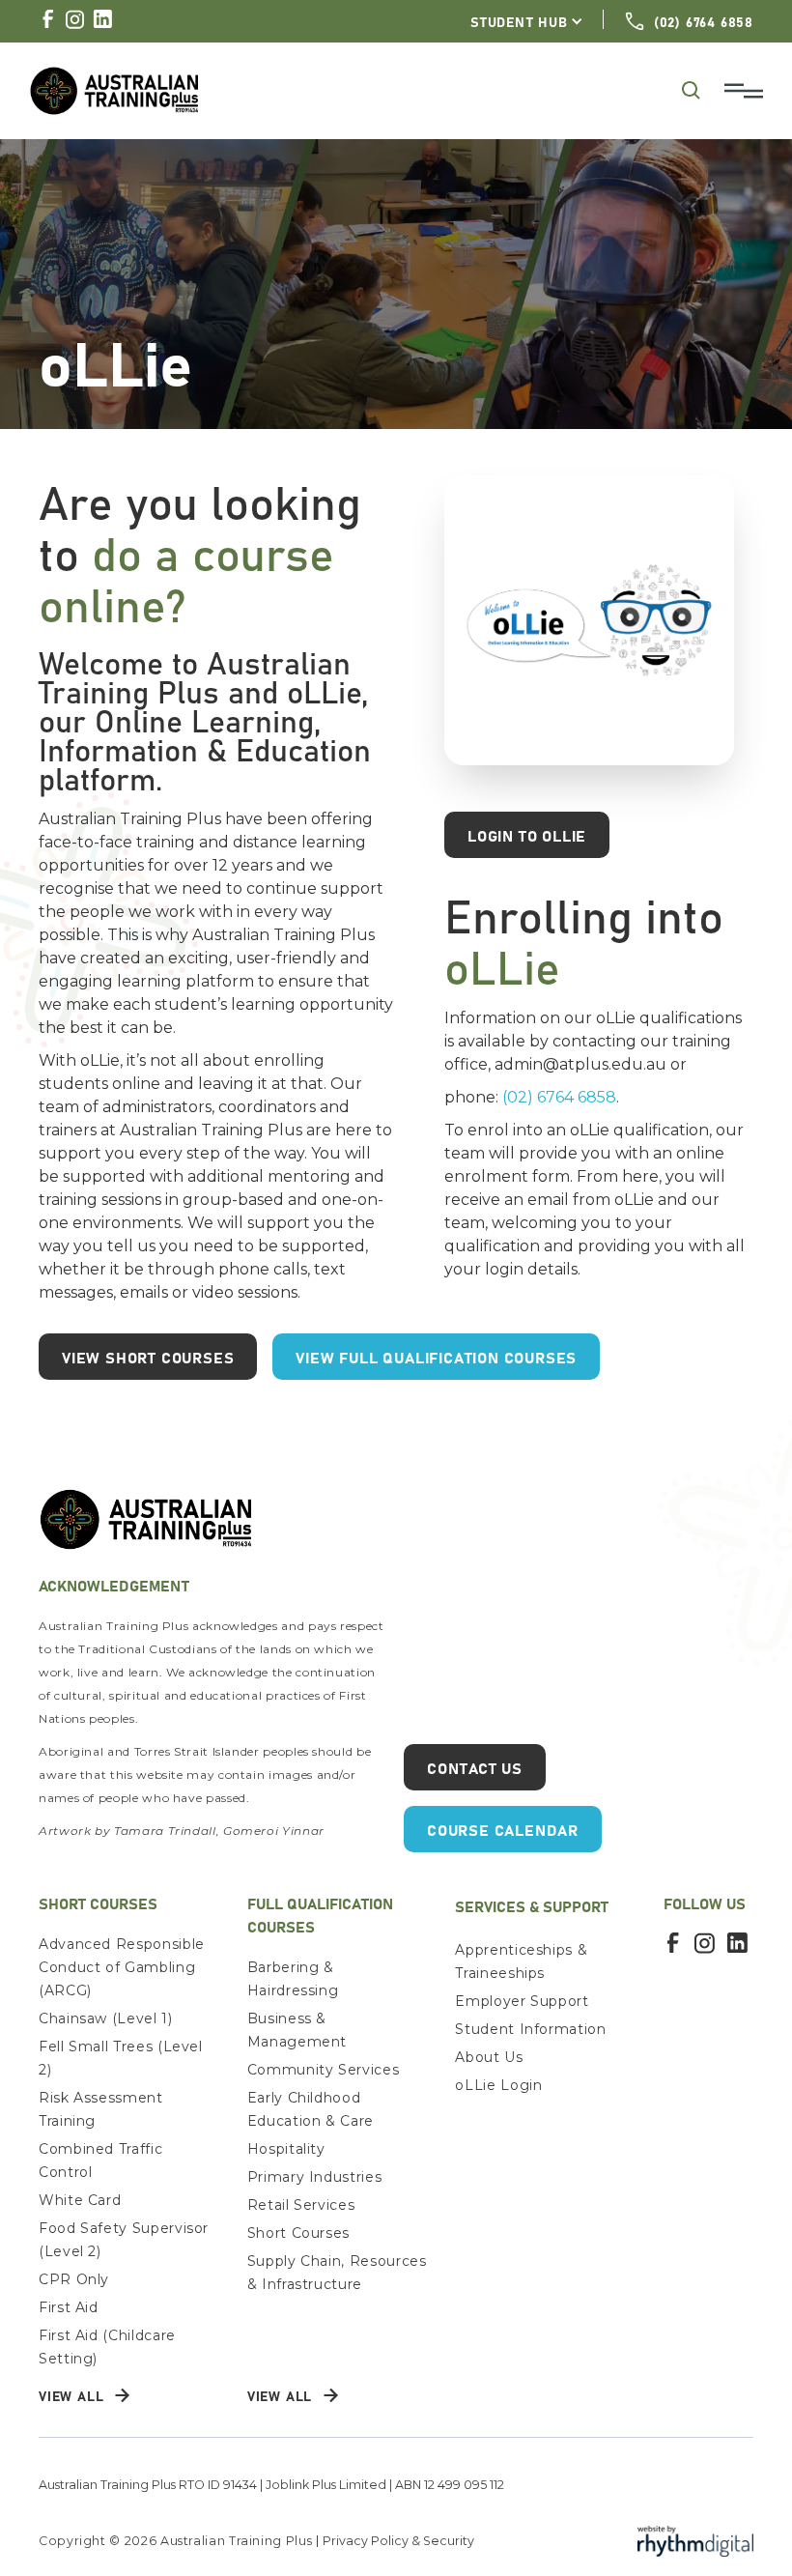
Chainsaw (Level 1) (106, 2018)
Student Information (530, 2029)
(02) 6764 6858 (559, 1097)
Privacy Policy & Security (398, 2541)
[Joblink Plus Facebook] (48, 18)
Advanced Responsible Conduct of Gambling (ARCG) (122, 1967)
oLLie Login (498, 2085)
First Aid (69, 2307)
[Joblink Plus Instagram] (75, 19)
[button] (527, 21)
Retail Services (301, 2205)
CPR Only (74, 2279)
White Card (80, 2200)
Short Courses (298, 2233)
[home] (352, 90)
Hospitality (286, 2149)
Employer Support (522, 2001)
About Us (489, 2057)
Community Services (324, 2070)
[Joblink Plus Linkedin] (102, 19)
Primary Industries (315, 2177)
